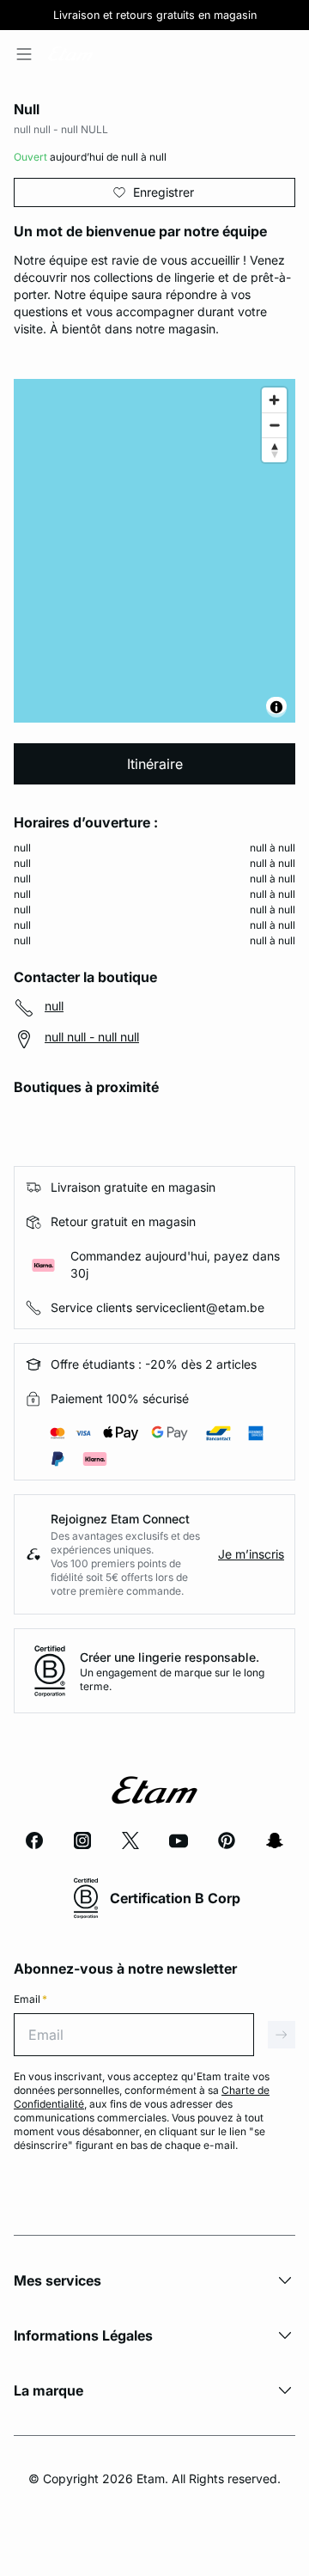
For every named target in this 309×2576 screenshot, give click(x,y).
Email (30, 1999)
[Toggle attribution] (276, 707)
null (54, 1006)
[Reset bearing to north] (274, 450)
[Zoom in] (274, 400)
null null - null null (92, 1037)
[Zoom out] (274, 425)
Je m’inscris (251, 1554)
